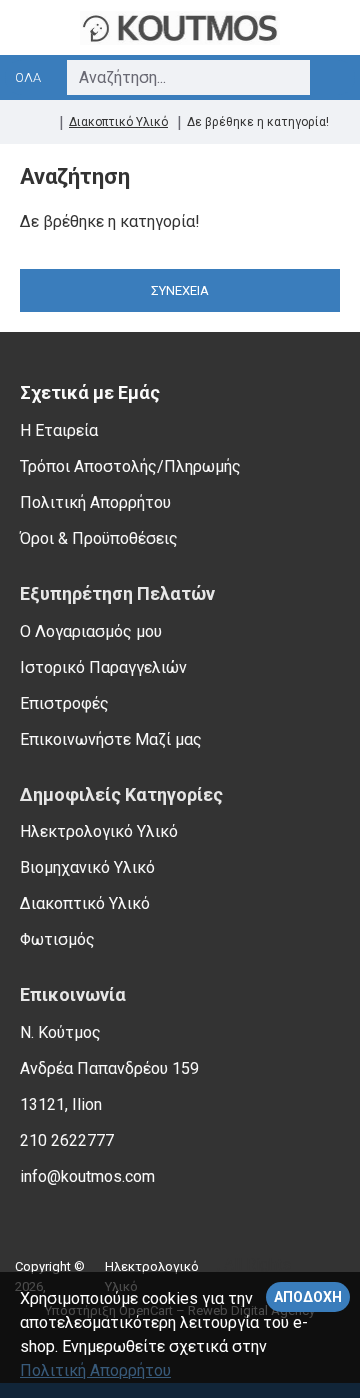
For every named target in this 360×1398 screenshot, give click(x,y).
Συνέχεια (180, 290)
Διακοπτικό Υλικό (118, 122)
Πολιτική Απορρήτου (95, 1370)
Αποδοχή (308, 1297)
